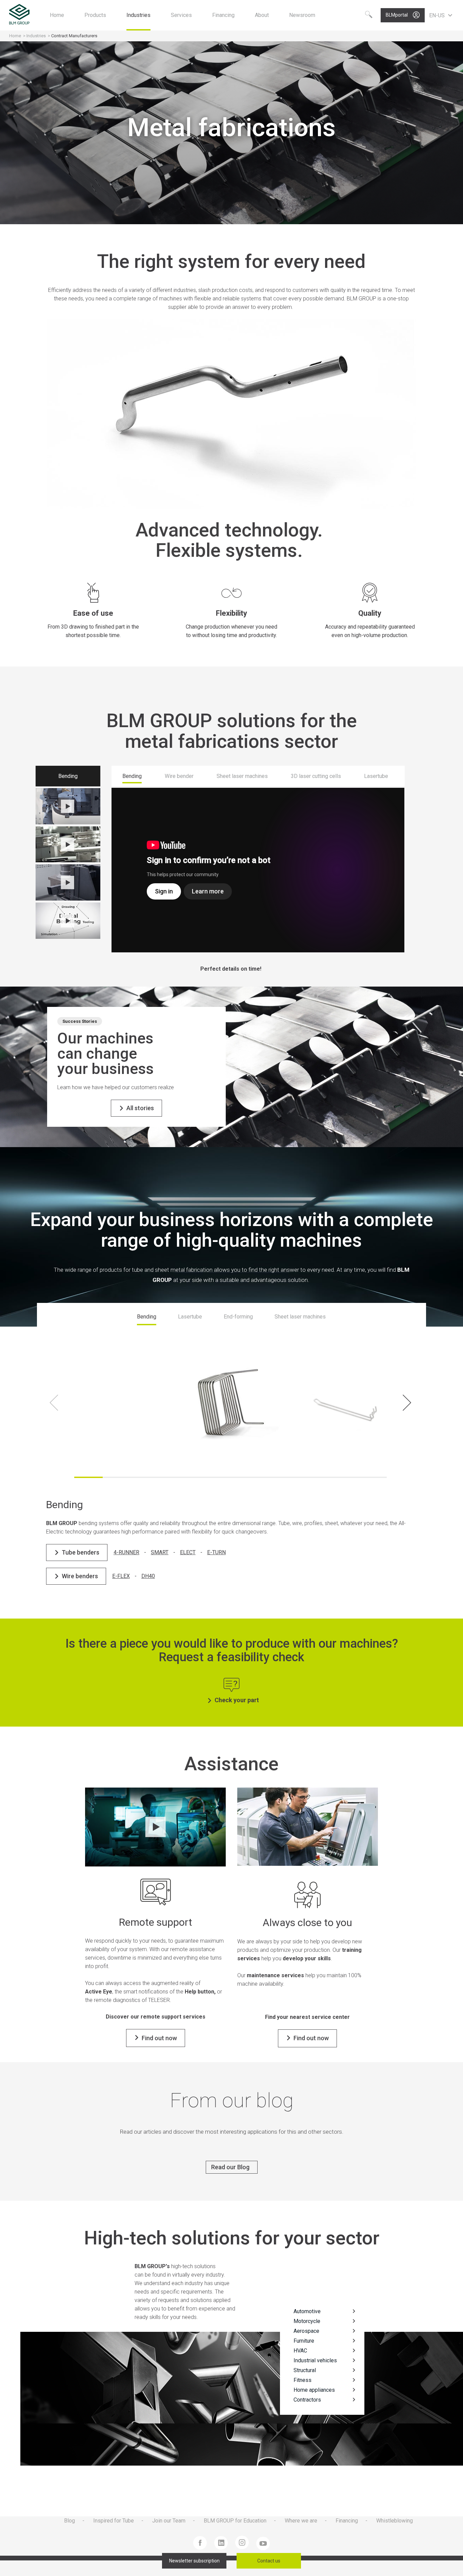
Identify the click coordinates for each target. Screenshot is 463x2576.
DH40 (148, 1576)
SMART (160, 1552)
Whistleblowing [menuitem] (395, 2521)
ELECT (188, 1552)
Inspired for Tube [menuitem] (114, 2521)
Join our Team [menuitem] (169, 2521)
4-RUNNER (126, 1552)
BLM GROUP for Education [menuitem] (235, 2521)
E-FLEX (121, 1576)
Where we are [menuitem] (301, 2521)
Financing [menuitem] (347, 2521)
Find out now (159, 2038)
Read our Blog (230, 2167)
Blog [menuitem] (69, 2521)
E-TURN (216, 1552)
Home (15, 36)
